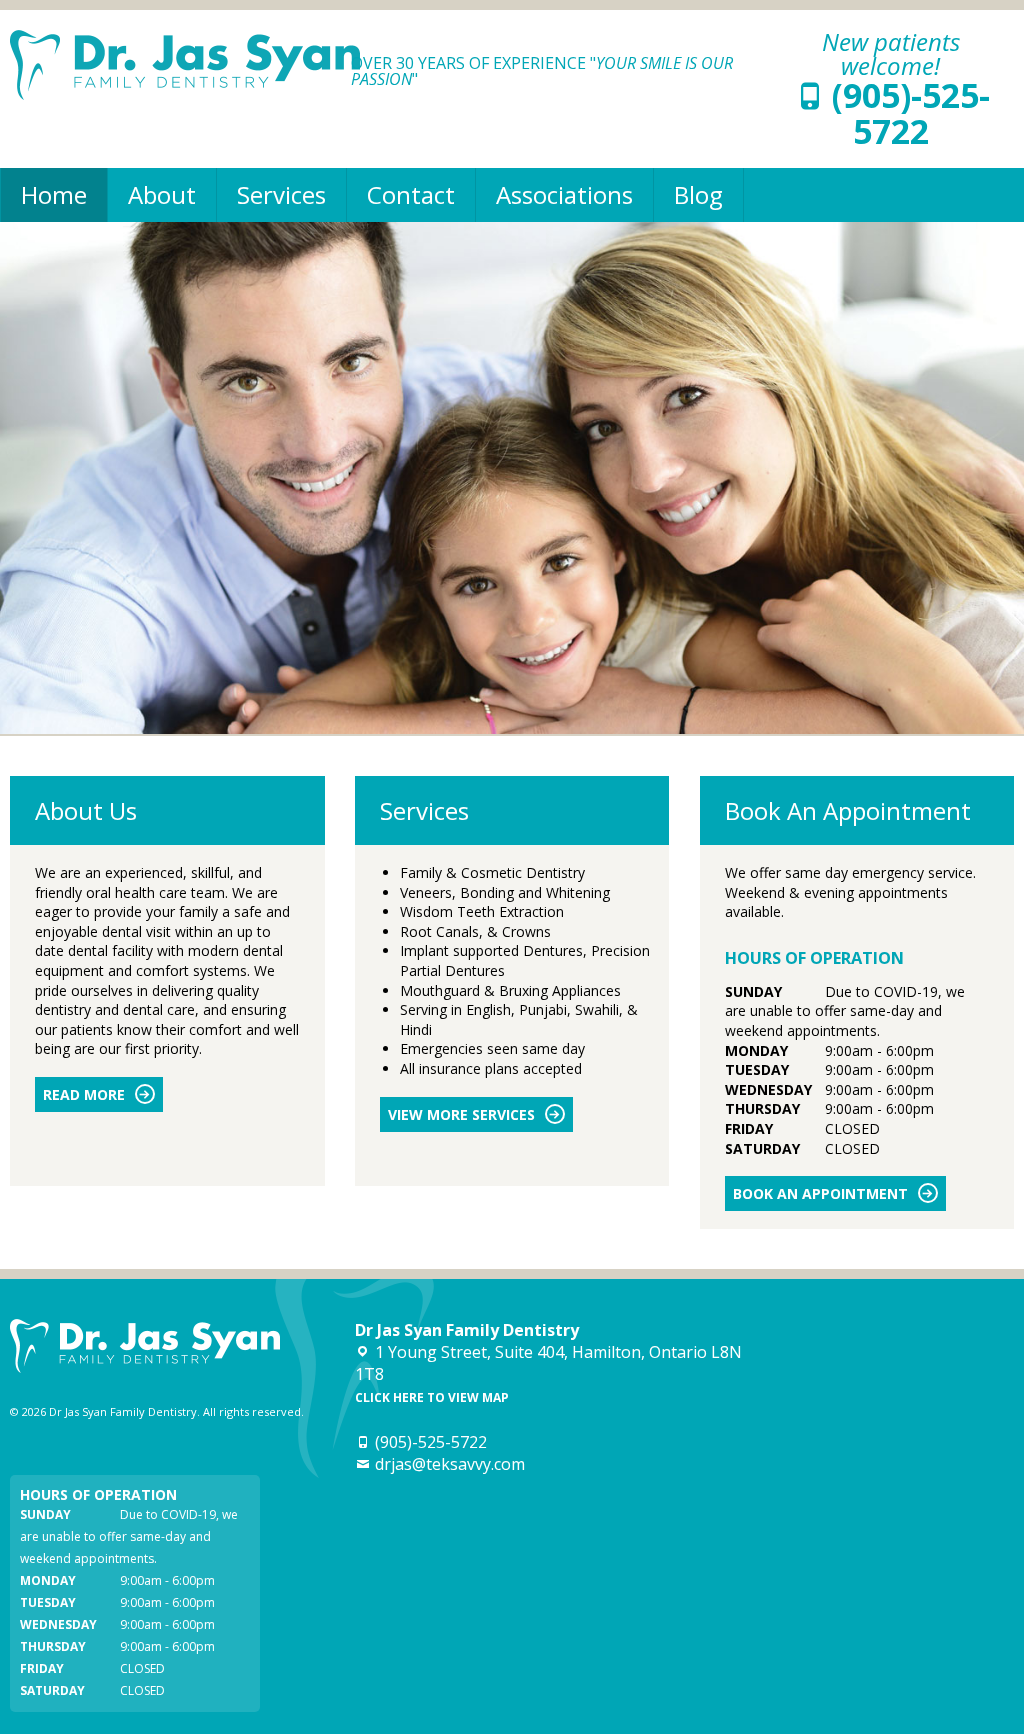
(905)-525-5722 (911, 113)
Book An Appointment (820, 1193)
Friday (749, 1128)
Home (54, 194)
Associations (564, 194)
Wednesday (768, 1089)
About (162, 194)
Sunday (753, 991)
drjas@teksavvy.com (450, 1464)
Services (281, 194)
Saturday (762, 1148)
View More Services (461, 1114)
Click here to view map (432, 1397)
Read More (84, 1094)
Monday (756, 1050)
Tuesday (757, 1069)
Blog (698, 194)
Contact (411, 194)
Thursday (762, 1108)
